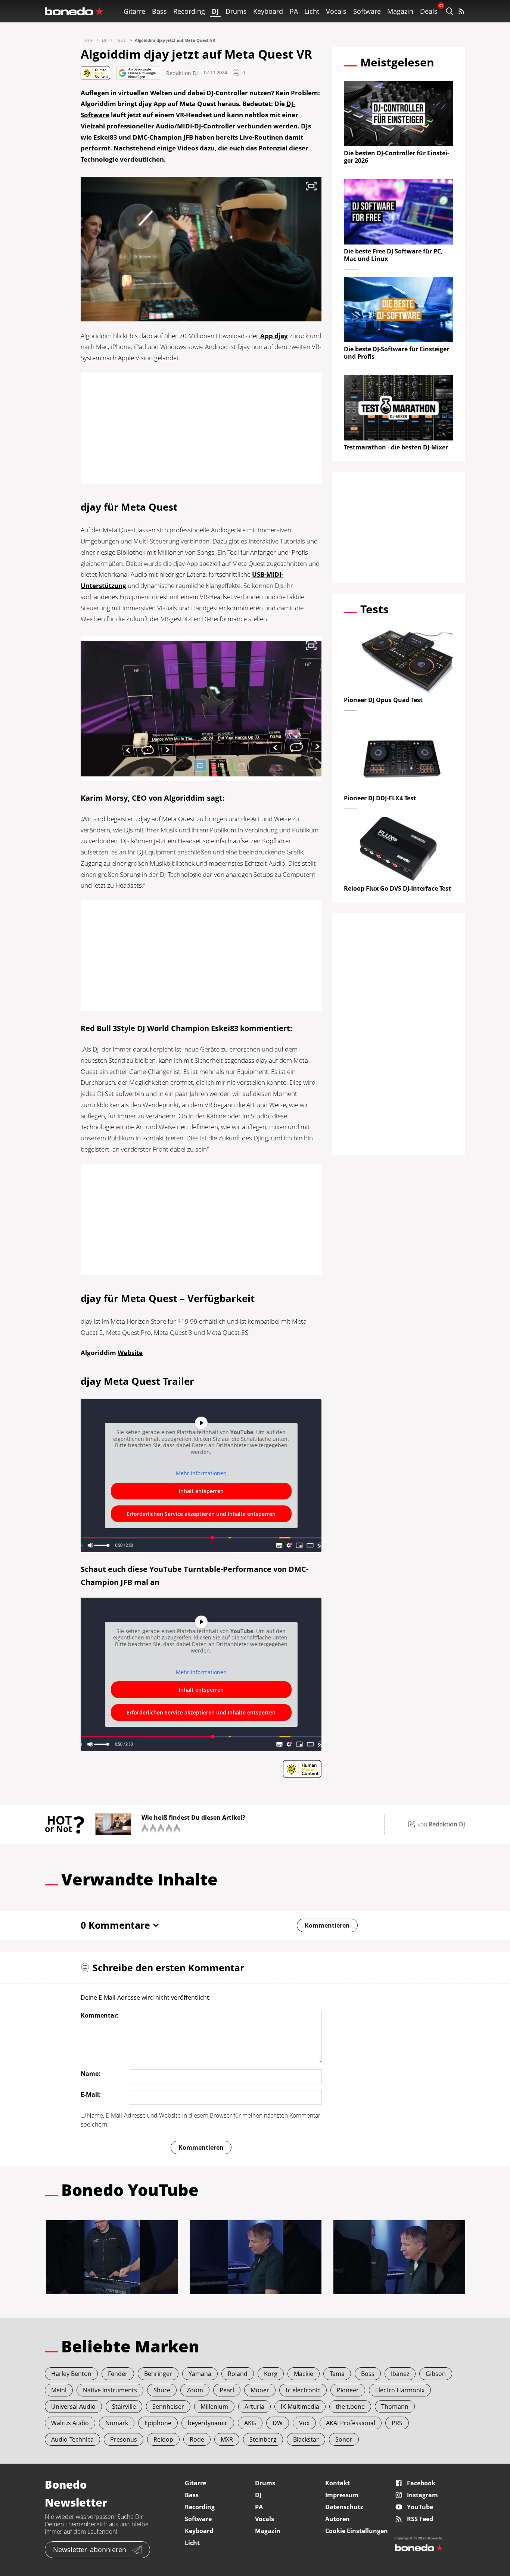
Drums (236, 11)
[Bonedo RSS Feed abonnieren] (461, 11)
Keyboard (268, 11)
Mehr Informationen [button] (201, 1473)
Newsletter (90, 2549)
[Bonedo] (74, 11)
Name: (91, 2074)
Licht (312, 11)
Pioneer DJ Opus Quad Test (383, 700)
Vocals (336, 11)
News (120, 40)
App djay (273, 336)
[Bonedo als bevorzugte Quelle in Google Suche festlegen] (138, 73)
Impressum (342, 2495)
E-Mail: (91, 2094)
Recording (189, 11)
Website (130, 1353)
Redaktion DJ (182, 73)
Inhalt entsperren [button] (201, 1491)
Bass (159, 11)
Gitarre (134, 11)
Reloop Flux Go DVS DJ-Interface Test (397, 888)
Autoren (338, 2519)
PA (294, 11)
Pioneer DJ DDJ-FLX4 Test (380, 798)
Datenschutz (344, 2507)
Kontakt (338, 2483)
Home (87, 40)
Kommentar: (100, 2015)
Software (367, 11)
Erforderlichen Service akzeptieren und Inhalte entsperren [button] (201, 1514)
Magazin (400, 11)
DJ (215, 11)
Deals (429, 11)
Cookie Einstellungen (357, 2531)
